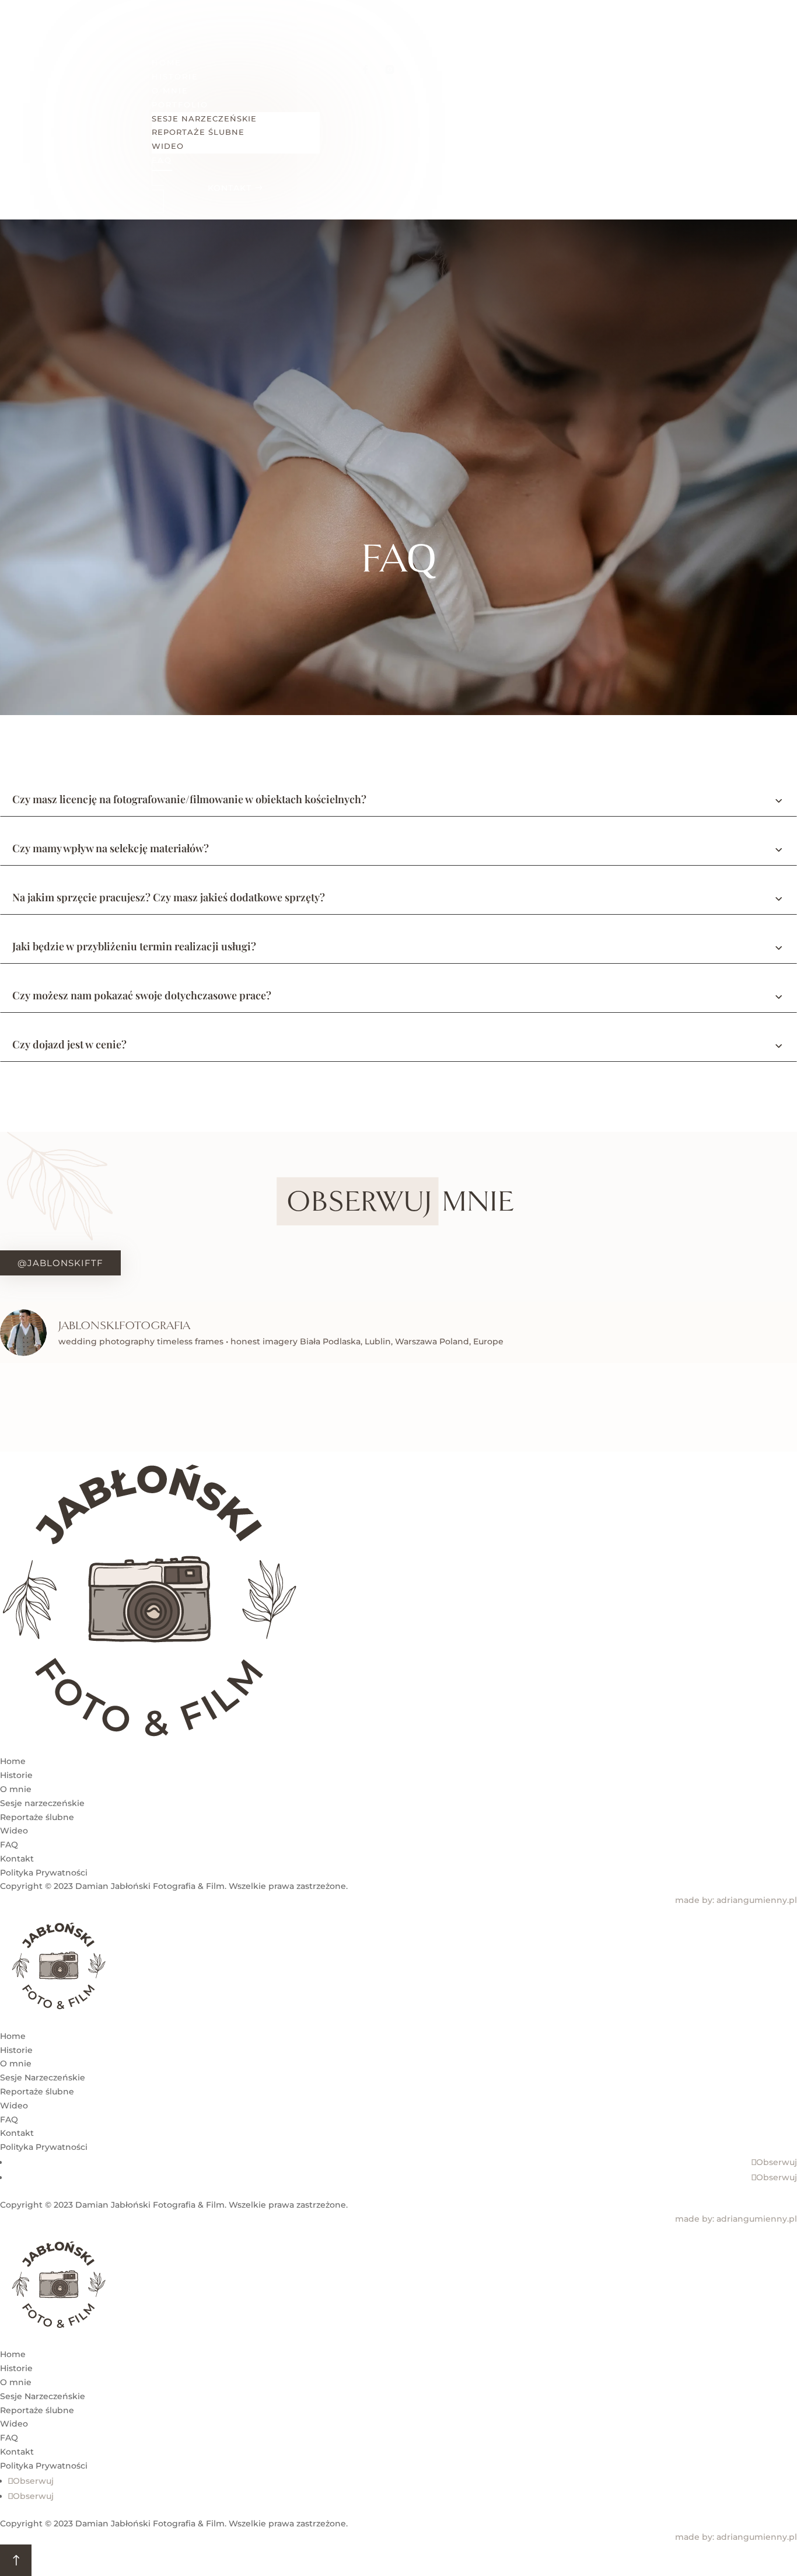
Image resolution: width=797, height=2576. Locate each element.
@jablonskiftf (60, 1263)
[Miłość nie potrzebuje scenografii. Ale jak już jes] (730, 1407)
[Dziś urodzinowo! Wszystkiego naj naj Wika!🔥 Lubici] (67, 1407)
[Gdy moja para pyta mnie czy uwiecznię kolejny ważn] (598, 1407)
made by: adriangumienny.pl (736, 1900)
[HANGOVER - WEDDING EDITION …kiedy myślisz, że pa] (465, 1407)
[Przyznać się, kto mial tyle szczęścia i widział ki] (200, 1407)
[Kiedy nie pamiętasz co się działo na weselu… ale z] (332, 1407)
